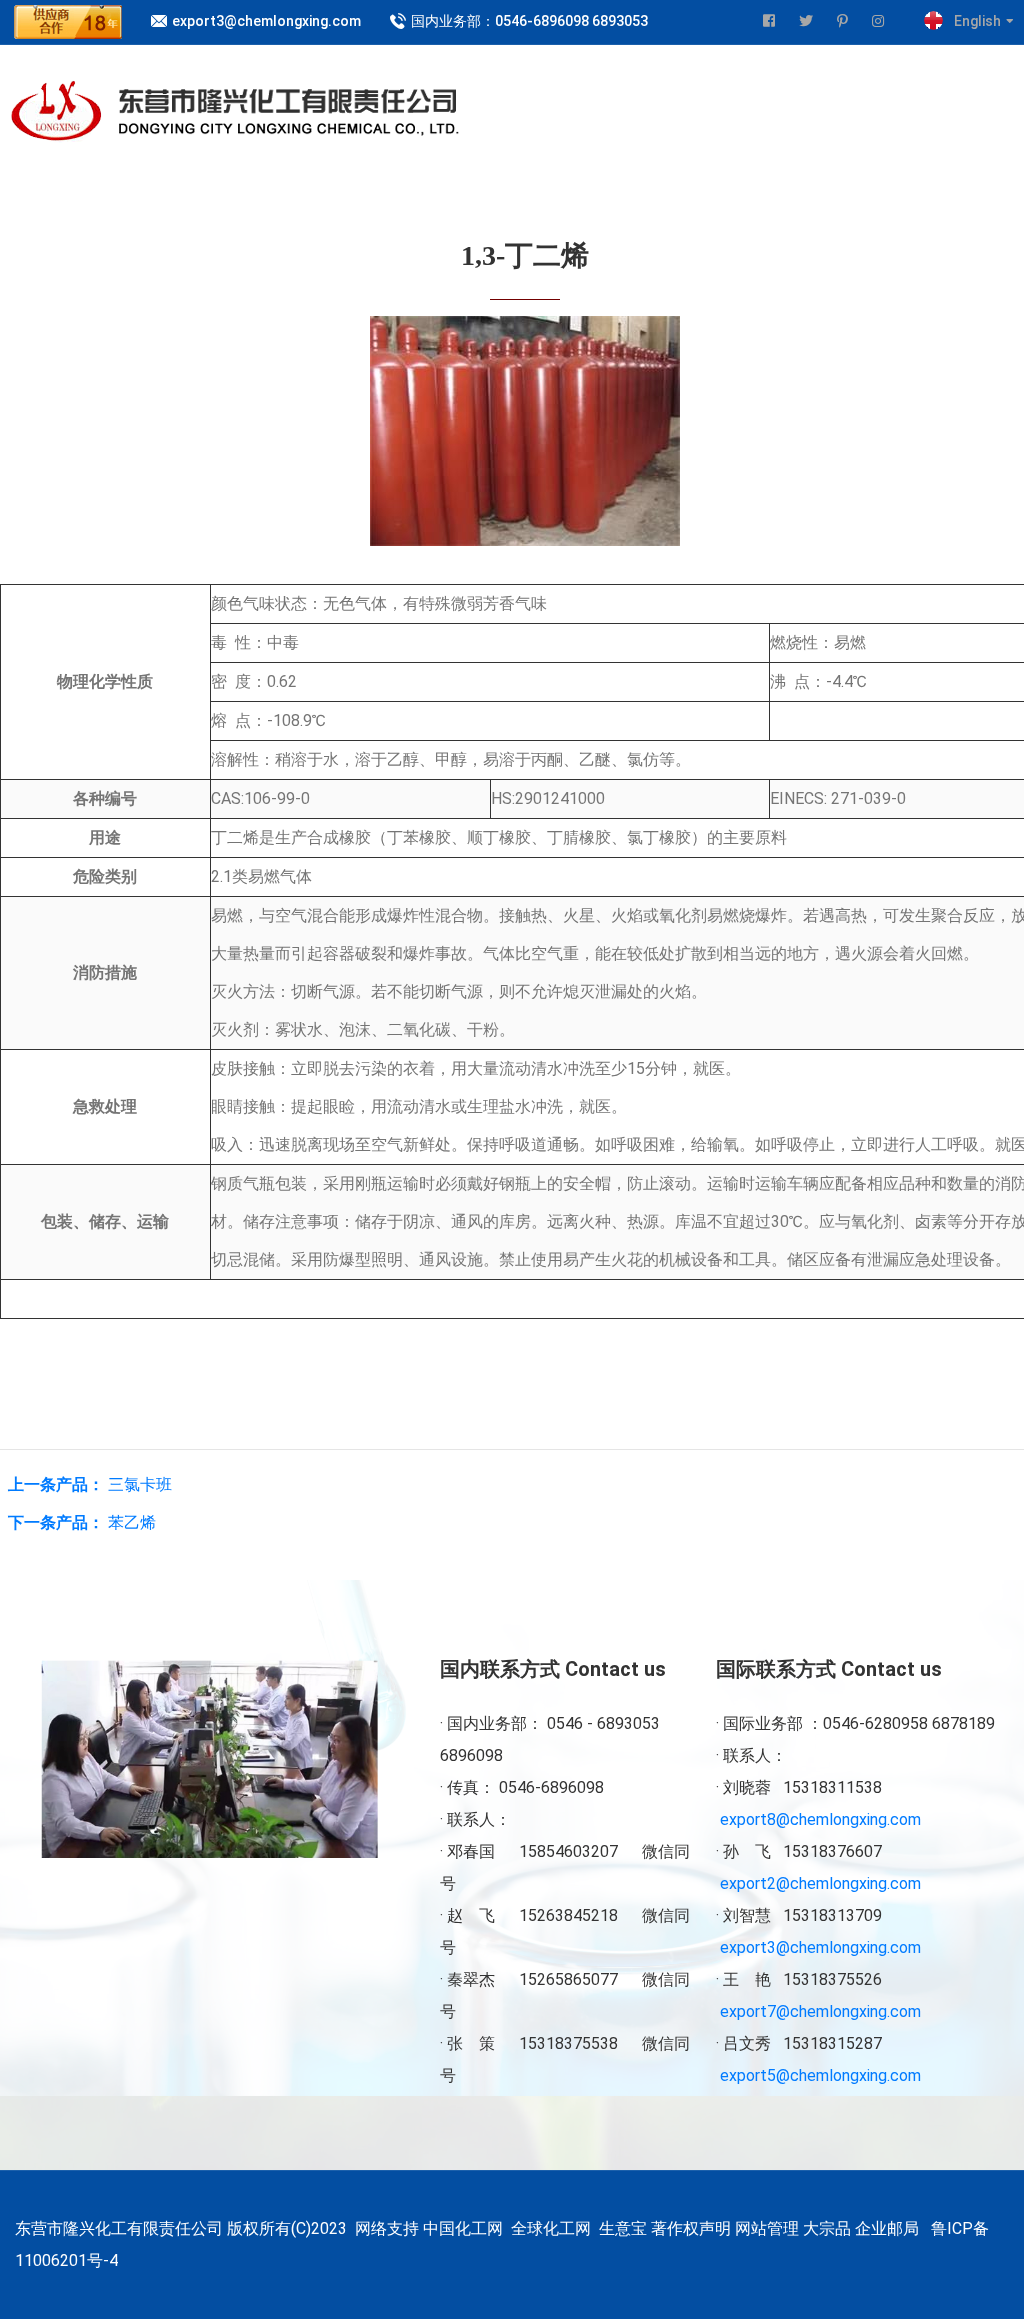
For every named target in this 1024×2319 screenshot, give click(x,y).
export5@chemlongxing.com (820, 2075)
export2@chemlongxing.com (820, 1883)
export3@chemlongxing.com (266, 21)
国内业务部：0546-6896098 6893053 (529, 21)
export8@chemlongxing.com (820, 1819)
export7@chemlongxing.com (820, 2011)
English (977, 21)
